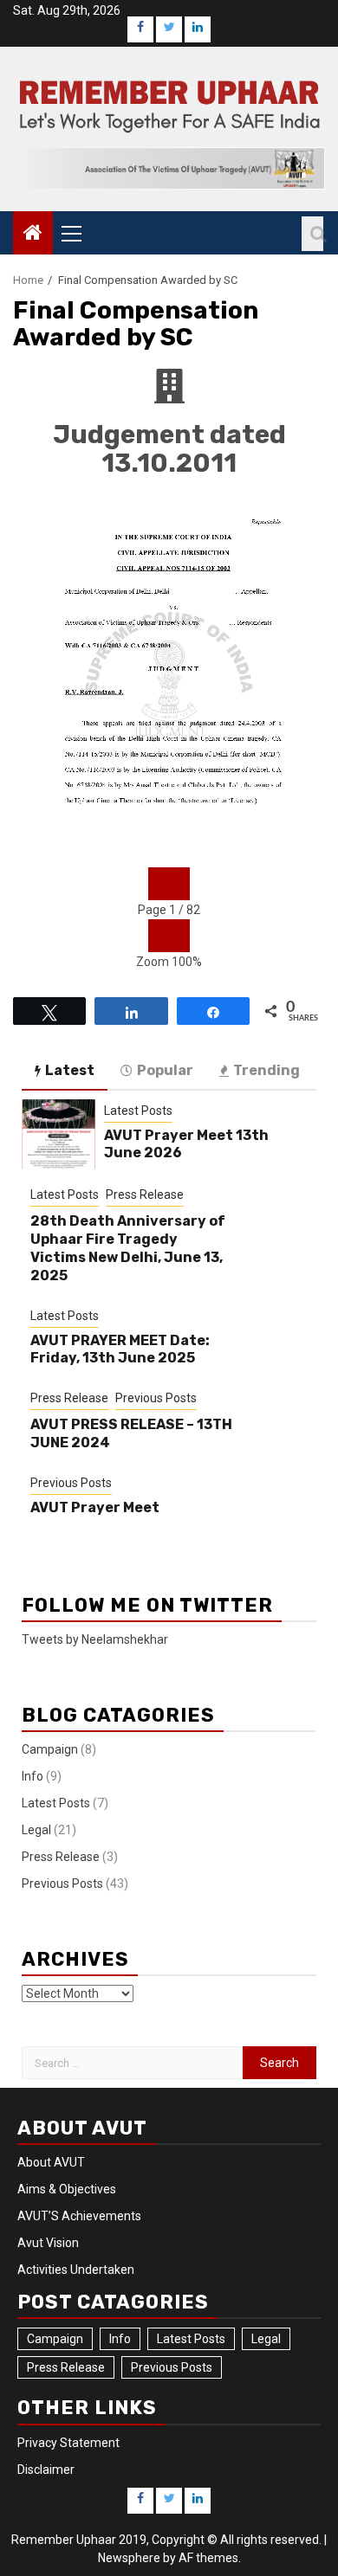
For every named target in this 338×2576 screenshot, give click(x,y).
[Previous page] (159, 884)
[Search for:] (132, 2063)
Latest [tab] (70, 1070)
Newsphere (129, 2558)
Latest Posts (138, 1111)
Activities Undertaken (76, 2270)
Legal (36, 1830)
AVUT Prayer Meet (95, 1507)
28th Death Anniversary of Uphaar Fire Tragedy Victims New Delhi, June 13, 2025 (128, 1248)
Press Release (145, 1195)
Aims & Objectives (67, 2189)
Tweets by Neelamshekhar (95, 1639)
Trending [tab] (266, 1070)
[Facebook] (140, 29)
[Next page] (179, 884)
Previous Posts (156, 1398)
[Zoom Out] (159, 936)
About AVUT (51, 2162)
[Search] (312, 234)
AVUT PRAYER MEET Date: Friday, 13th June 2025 (120, 1349)
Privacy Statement (68, 2443)
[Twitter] (169, 29)
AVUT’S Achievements (79, 2216)
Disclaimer (46, 2470)
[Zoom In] (179, 936)
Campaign (50, 1749)
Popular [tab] (165, 1070)
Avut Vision (48, 2243)
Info (32, 1776)
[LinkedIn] (198, 29)
